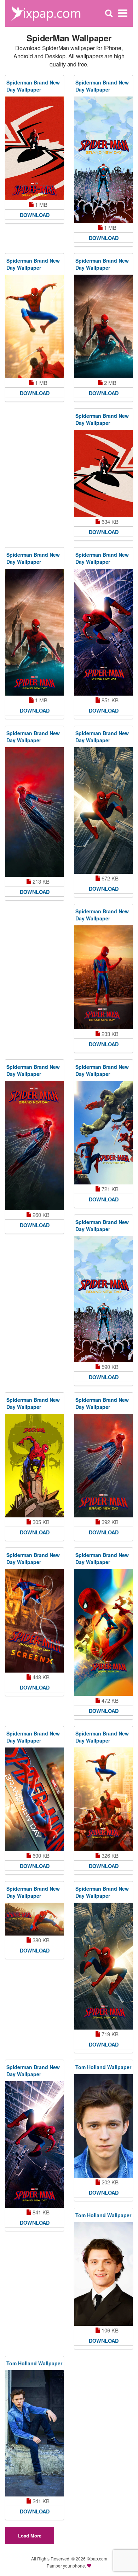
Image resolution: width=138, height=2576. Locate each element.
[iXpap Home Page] (46, 13)
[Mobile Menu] (123, 13)
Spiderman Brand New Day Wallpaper (33, 86)
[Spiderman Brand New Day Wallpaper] (34, 148)
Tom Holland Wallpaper (103, 2067)
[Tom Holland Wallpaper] (103, 2126)
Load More (30, 2536)
